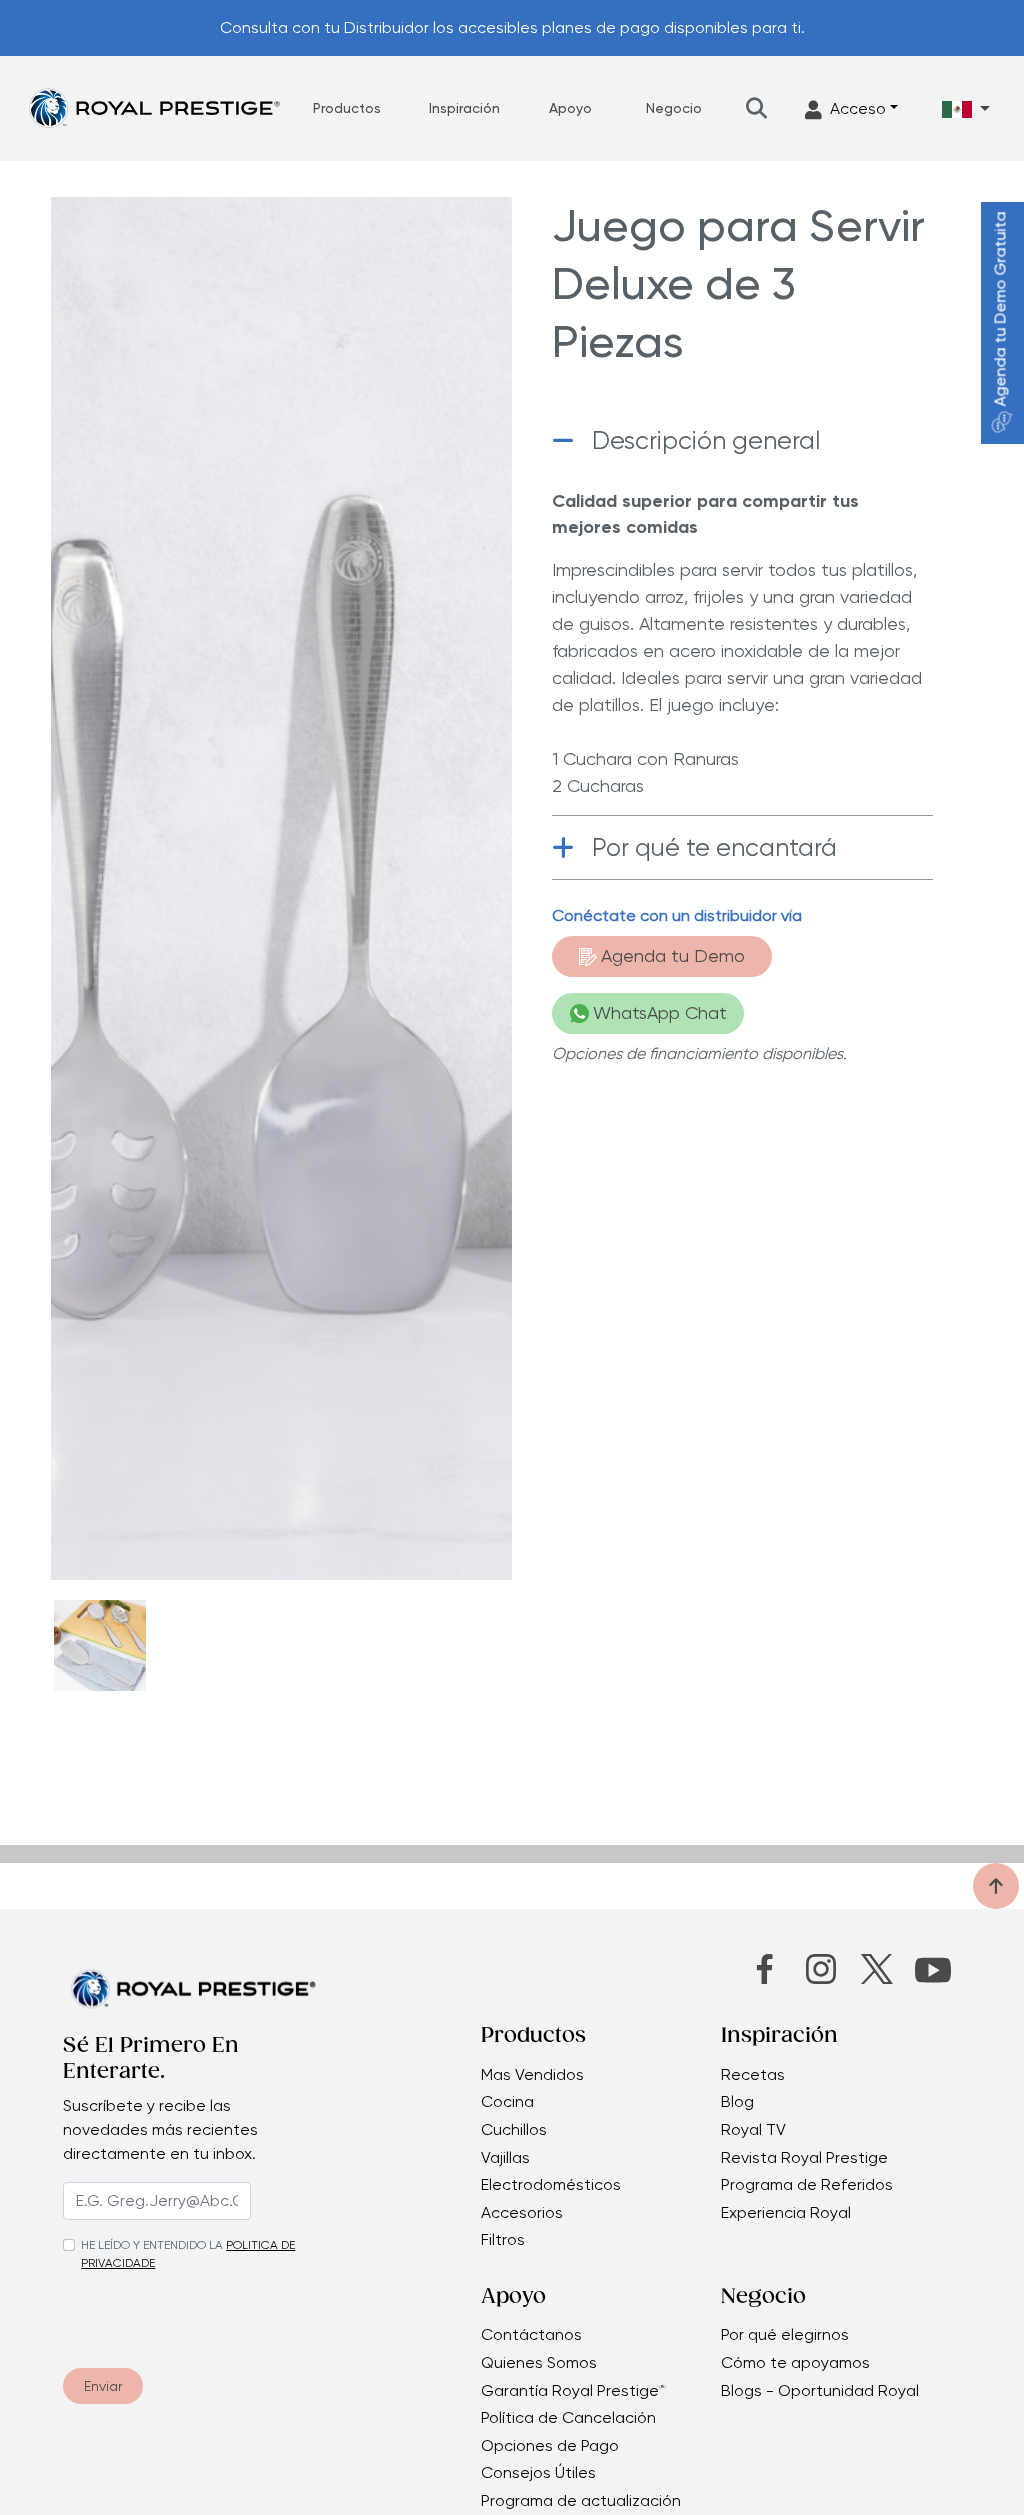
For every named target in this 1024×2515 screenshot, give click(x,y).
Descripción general (706, 440)
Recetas (753, 2075)
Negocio (674, 108)
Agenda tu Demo (673, 955)
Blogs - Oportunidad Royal (820, 2391)
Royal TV (753, 2130)
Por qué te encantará (714, 847)
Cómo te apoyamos (795, 2363)
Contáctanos (531, 2335)
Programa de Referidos (807, 2185)
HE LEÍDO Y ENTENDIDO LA (152, 2245)
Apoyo (570, 108)
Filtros (503, 2240)
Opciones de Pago (550, 2446)
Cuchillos (514, 2130)
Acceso (858, 108)
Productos (347, 108)
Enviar (103, 2386)
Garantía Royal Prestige (573, 2391)
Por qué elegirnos (785, 2335)
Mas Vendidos (532, 2075)
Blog (737, 2102)
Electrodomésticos (551, 2185)
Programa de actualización (581, 2501)
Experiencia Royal (786, 2213)
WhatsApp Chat (660, 1012)
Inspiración (464, 108)
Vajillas (505, 2158)
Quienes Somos (539, 2363)
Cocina (507, 2102)
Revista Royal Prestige (804, 2158)
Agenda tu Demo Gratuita (1000, 309)
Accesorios (522, 2213)
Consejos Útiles (538, 2473)
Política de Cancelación (568, 2418)
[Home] (154, 107)
